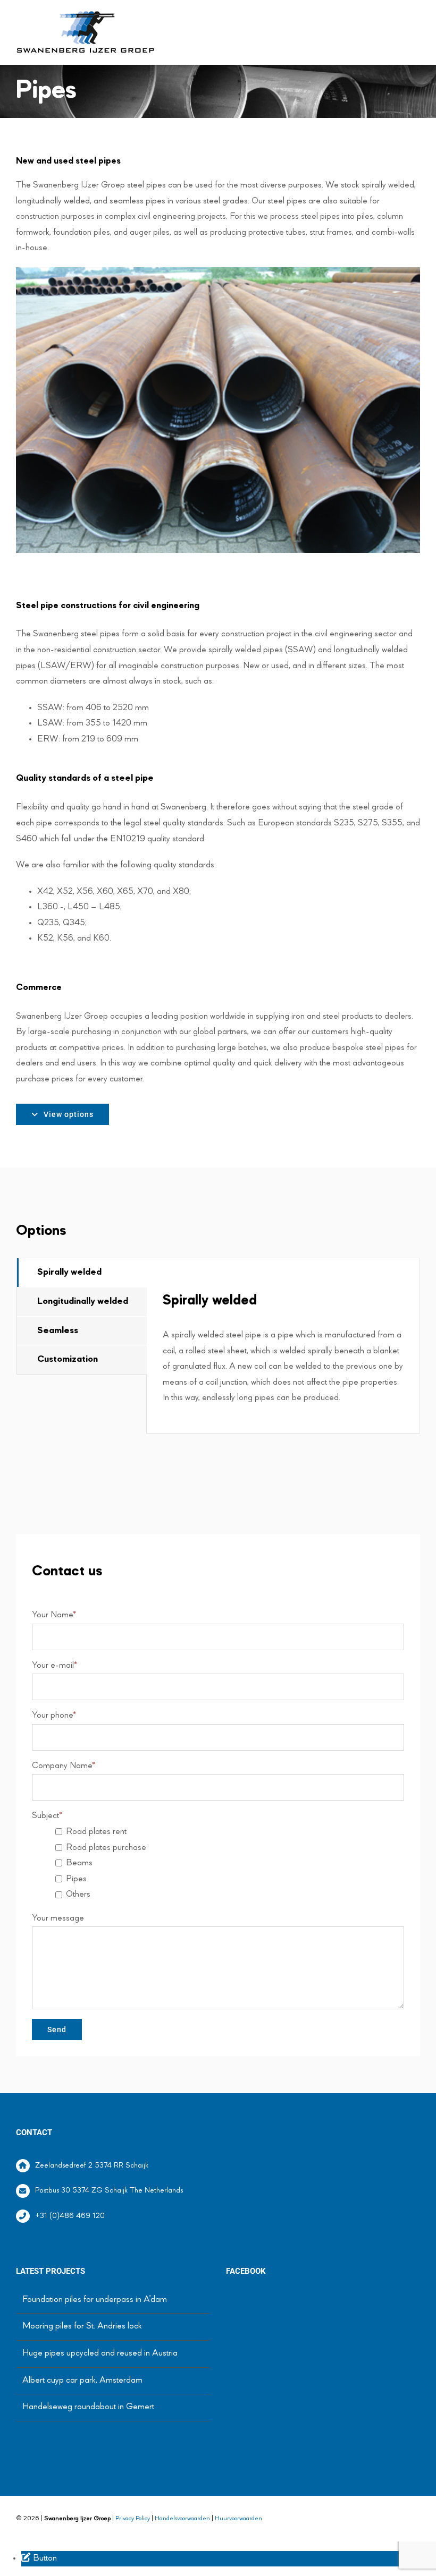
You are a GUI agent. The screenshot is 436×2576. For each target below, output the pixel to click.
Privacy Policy (133, 2519)
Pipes (76, 1879)
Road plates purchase (106, 1848)
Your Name (54, 1615)
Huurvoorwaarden (238, 2519)
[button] (39, 2558)
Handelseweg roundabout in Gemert (88, 2407)
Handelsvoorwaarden (182, 2519)
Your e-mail (54, 1666)
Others (78, 1895)
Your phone (54, 1716)
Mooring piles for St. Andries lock (82, 2326)
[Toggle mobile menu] (416, 20)
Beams (79, 1863)
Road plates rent (96, 1832)
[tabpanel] (283, 1346)
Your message (58, 1918)
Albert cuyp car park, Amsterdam (82, 2381)
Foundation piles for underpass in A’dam (95, 2300)
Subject (47, 1816)
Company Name (64, 1766)
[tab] (82, 1273)
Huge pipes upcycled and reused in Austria (100, 2353)
